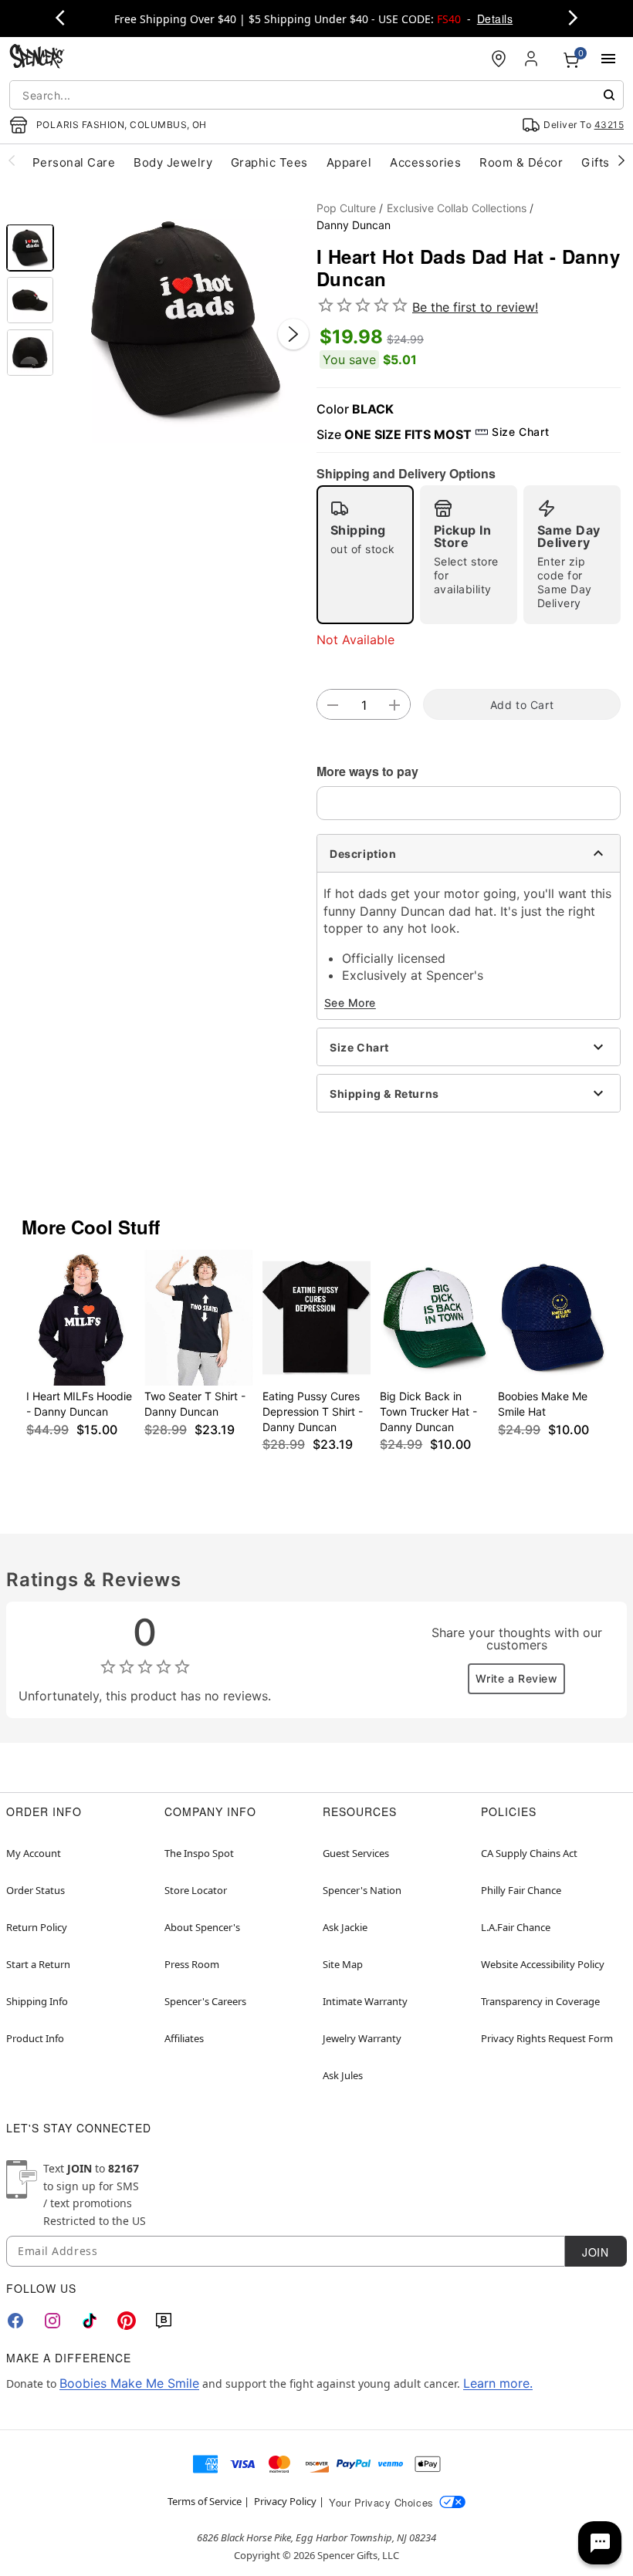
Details (495, 19)
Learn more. (498, 2383)
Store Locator (196, 1890)
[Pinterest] (127, 2321)
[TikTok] (90, 2321)
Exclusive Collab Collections (457, 208)
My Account (34, 1853)
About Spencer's (202, 1927)
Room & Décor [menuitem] (521, 162)
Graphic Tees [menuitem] (269, 162)
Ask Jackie (345, 1927)
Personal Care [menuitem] (74, 162)
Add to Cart (522, 705)
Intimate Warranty (365, 2001)
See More (350, 1003)
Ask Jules (343, 2075)
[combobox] (316, 95)
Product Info (35, 2038)
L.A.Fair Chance (516, 1927)
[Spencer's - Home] (37, 58)
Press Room (192, 1964)
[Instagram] (52, 2321)
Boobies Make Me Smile (129, 2383)
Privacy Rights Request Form (547, 2038)
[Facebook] (15, 2321)
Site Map (343, 1964)
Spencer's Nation (362, 1890)
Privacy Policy (285, 2501)
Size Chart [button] (520, 432)
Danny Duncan (354, 225)
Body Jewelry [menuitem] (173, 162)
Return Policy (37, 1927)
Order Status (36, 1890)
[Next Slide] (293, 334)
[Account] (533, 59)
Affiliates (184, 2038)
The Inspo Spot (199, 1853)
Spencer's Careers (205, 2001)
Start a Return (38, 1964)
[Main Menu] (608, 59)
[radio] (365, 555)
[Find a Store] (499, 59)
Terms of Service (205, 2501)
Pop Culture (346, 208)
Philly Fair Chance (521, 1890)
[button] (185, 319)
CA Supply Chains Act (529, 1853)
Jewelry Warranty (362, 2038)
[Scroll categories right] (621, 160)
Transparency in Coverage (540, 2001)
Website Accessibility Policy (543, 1964)
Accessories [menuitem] (425, 162)
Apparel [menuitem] (349, 162)
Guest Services (356, 1853)
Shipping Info (37, 2001)
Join (595, 2252)
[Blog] (164, 2321)
